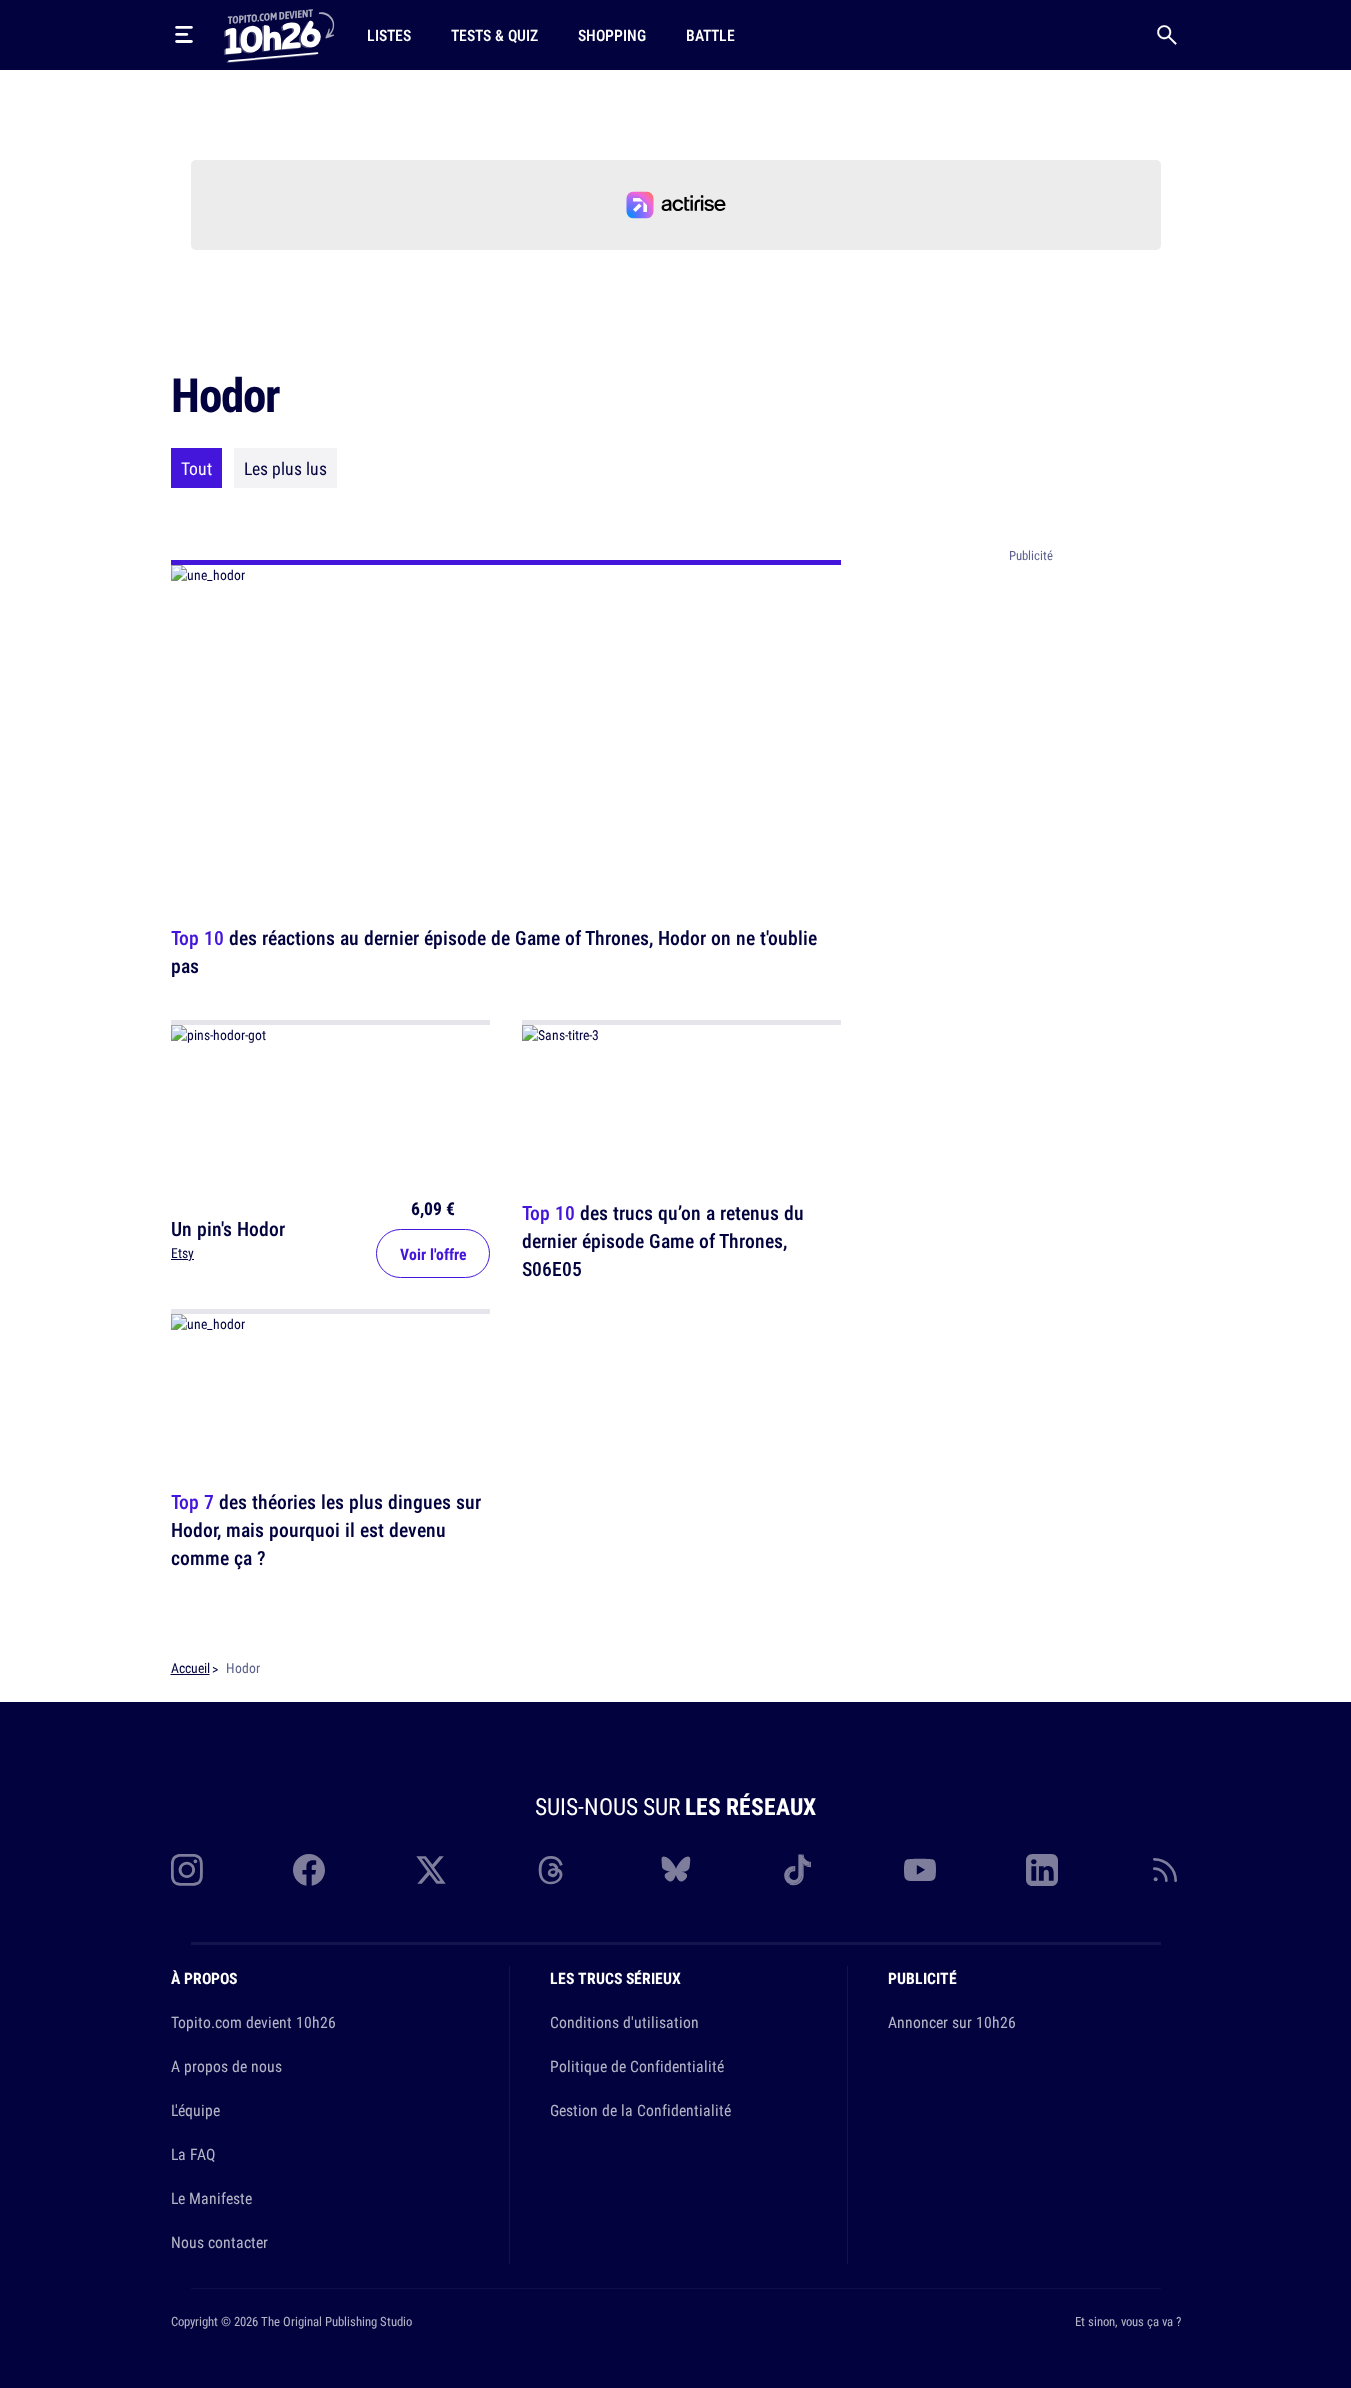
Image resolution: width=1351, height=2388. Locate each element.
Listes (389, 35)
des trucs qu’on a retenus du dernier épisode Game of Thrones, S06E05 (663, 1240)
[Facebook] (309, 1870)
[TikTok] (798, 1870)
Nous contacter (219, 2242)
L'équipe (195, 2110)
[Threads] (553, 1870)
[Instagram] (187, 1870)
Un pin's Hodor (228, 1227)
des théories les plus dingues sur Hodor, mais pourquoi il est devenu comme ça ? (326, 1530)
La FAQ (193, 2154)
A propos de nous (226, 2066)
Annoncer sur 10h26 (952, 2022)
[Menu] (184, 35)
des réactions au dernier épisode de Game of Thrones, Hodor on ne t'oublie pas (494, 951)
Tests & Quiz (494, 35)
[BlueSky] (676, 1870)
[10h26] (279, 34)
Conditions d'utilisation (624, 2022)
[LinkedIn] (1042, 1870)
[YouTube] (920, 1870)
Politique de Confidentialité (637, 2066)
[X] (431, 1870)
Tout (196, 468)
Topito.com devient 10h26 (253, 2022)
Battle (710, 35)
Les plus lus (285, 468)
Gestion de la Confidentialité (640, 2110)
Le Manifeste (211, 2198)
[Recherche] (1167, 35)
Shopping (612, 35)
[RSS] (1165, 1870)
